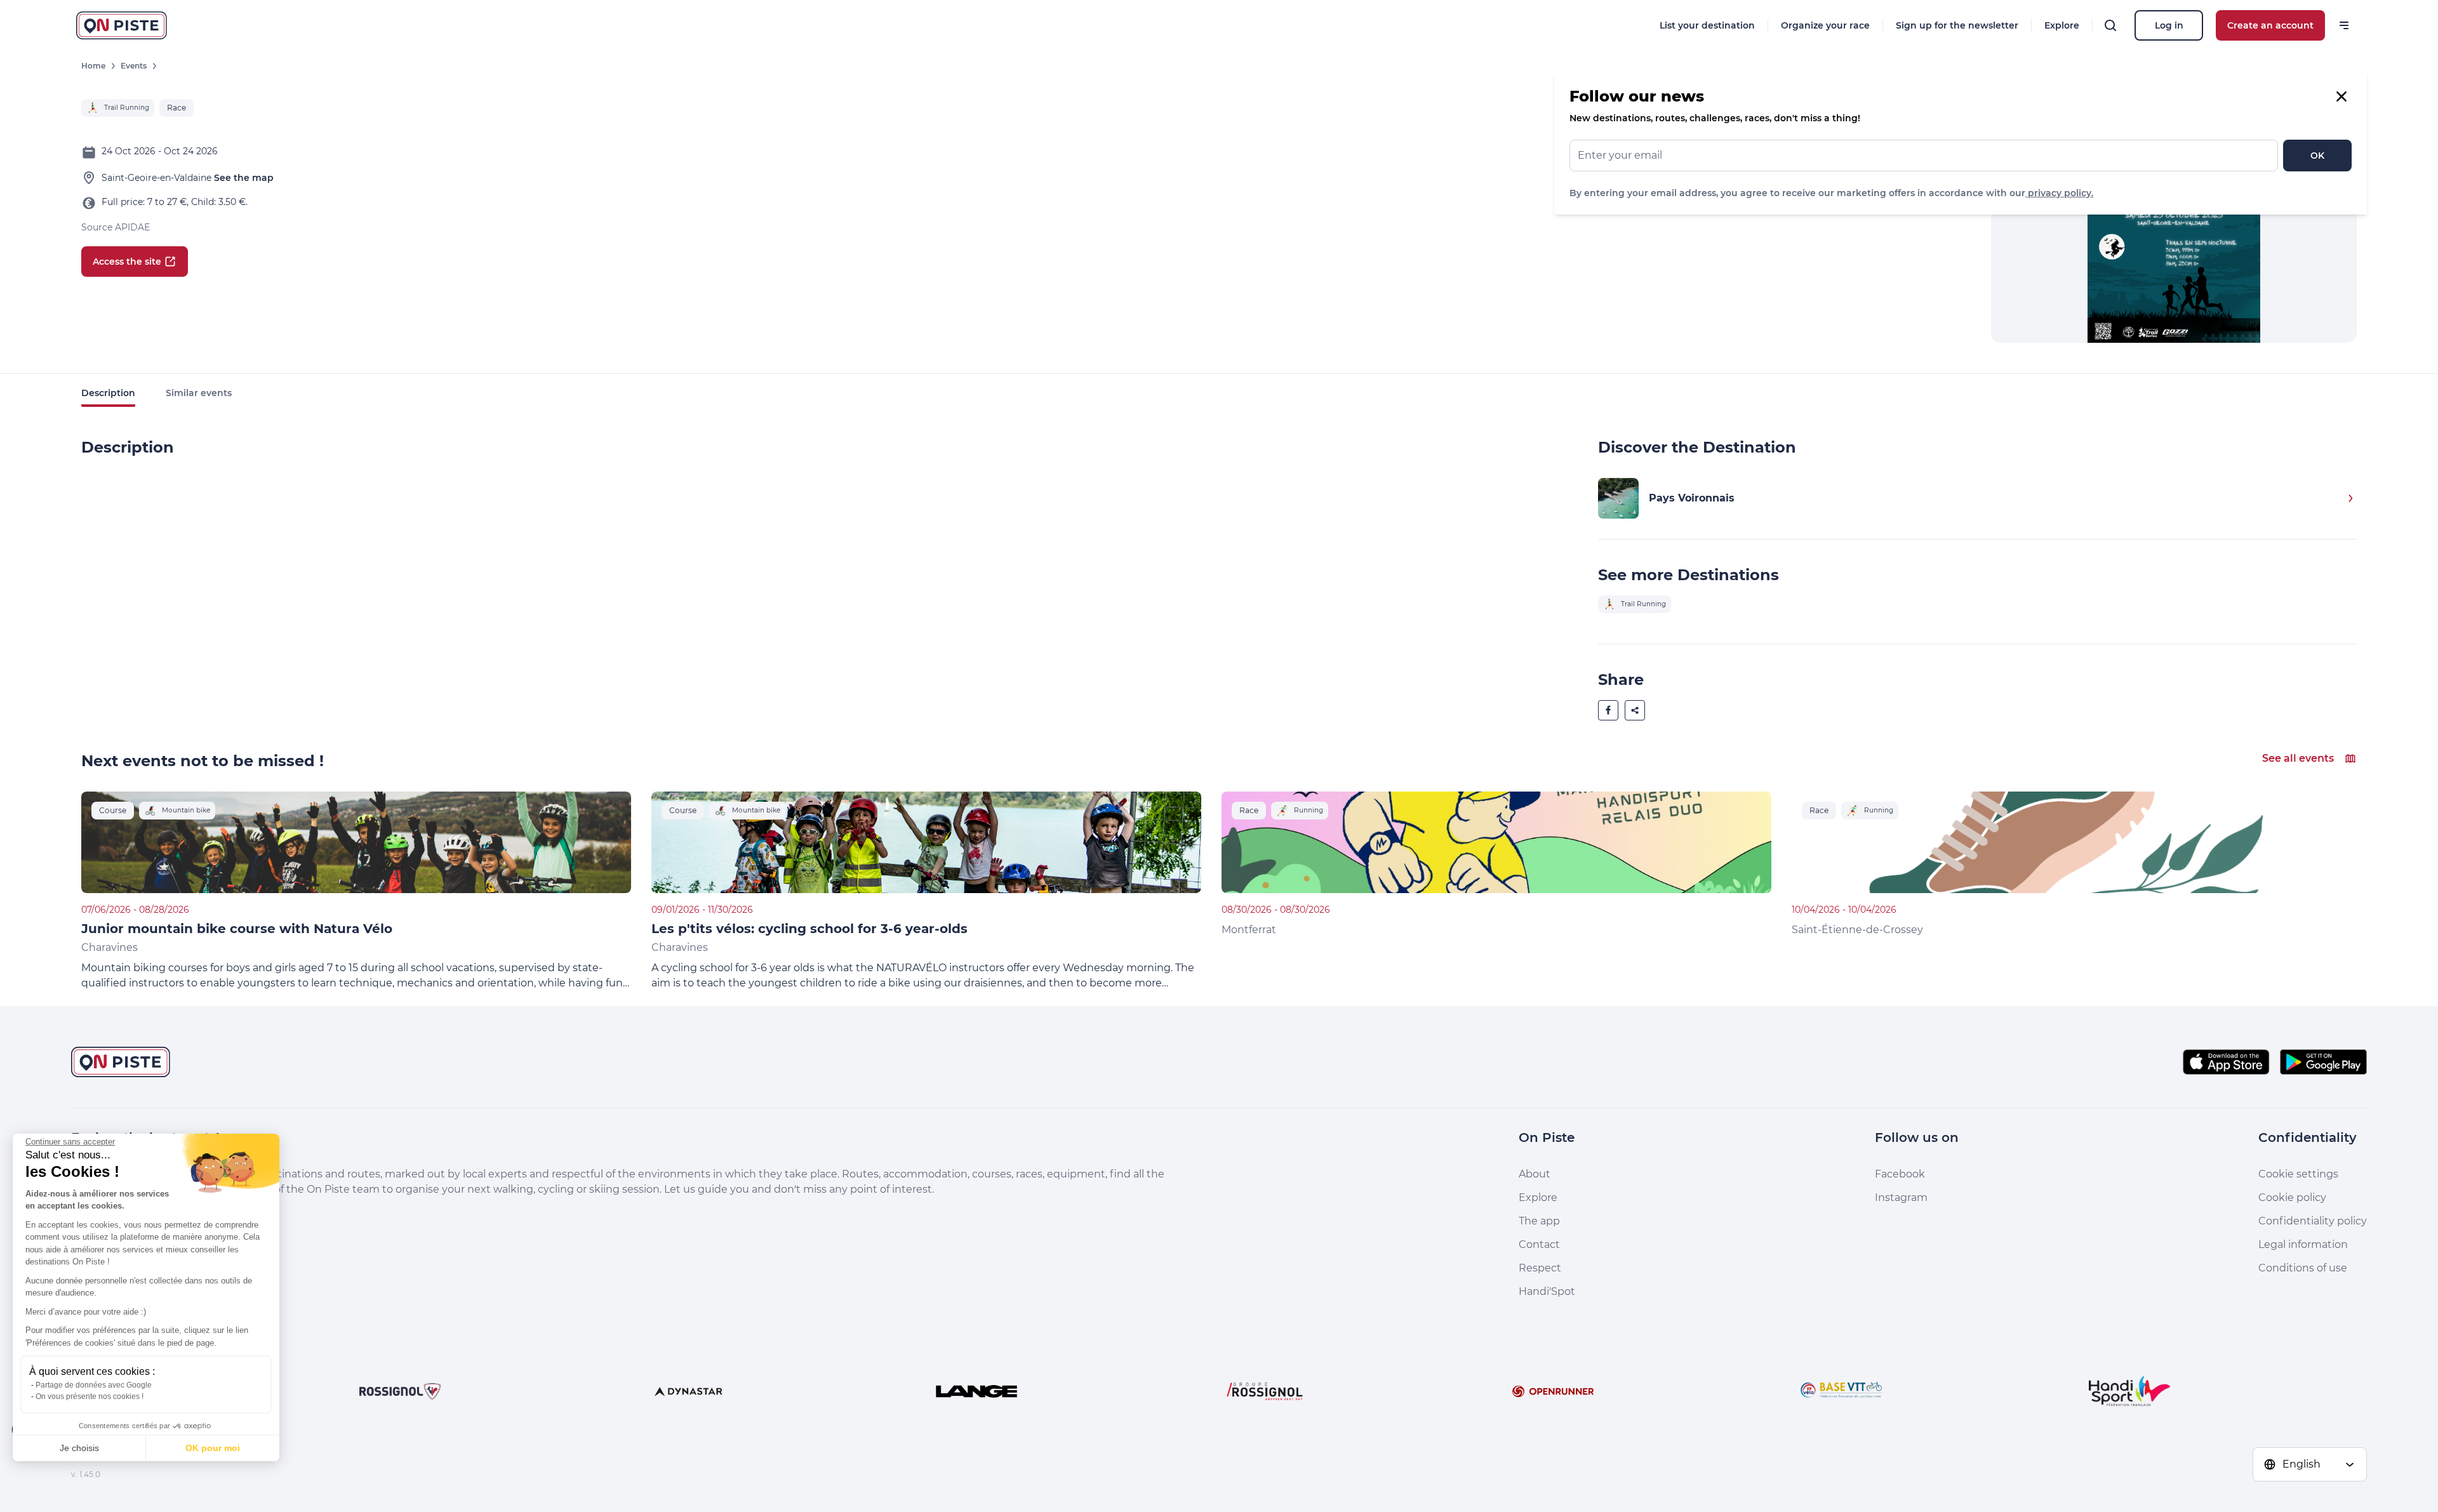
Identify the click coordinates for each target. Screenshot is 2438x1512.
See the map (244, 178)
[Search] (2110, 25)
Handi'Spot (1547, 1291)
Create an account (2270, 25)
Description (108, 393)
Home (93, 66)
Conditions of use (2303, 1268)
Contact (1539, 1244)
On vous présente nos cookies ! (90, 1396)
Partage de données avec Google (94, 1385)
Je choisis (79, 1448)
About (1535, 1174)
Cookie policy (2292, 1197)
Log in (2169, 25)
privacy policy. (2059, 193)
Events (134, 66)
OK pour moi (213, 1448)
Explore (2062, 25)
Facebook (1900, 1174)
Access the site (127, 262)
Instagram (1901, 1197)
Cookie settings (2298, 1174)
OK (2317, 156)
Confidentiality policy (2313, 1221)
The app (1539, 1221)
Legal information (2303, 1244)
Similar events (199, 393)
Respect (1540, 1268)
